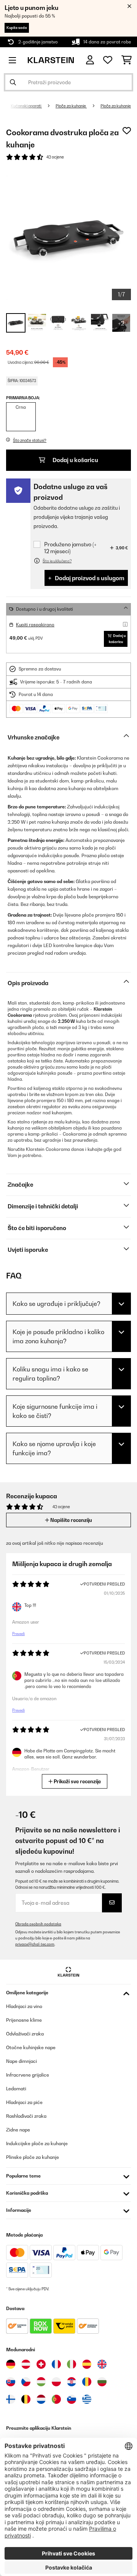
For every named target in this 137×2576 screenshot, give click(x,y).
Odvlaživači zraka (25, 2034)
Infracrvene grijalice (28, 2075)
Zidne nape (18, 2130)
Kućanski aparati (26, 106)
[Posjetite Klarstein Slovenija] (72, 2399)
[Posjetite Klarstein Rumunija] (87, 2382)
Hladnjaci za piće (24, 2102)
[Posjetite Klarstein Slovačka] (11, 2382)
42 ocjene (55, 157)
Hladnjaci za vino (24, 2006)
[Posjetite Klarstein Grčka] (87, 2400)
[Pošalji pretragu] (13, 82)
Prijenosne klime (24, 2020)
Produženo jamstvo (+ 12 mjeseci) (70, 548)
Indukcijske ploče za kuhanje (37, 2143)
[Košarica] (127, 60)
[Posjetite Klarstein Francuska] (56, 2364)
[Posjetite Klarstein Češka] (26, 2382)
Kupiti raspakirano (35, 625)
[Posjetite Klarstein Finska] (11, 2399)
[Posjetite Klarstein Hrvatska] (72, 2382)
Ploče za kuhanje (71, 106)
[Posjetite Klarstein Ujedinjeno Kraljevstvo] (102, 2364)
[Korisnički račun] (90, 60)
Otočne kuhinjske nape (31, 2047)
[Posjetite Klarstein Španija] (87, 2364)
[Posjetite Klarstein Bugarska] (102, 2382)
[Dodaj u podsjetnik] (127, 131)
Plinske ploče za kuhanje (33, 2157)
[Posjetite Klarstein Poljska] (56, 2382)
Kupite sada (17, 28)
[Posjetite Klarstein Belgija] (26, 2399)
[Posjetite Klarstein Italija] (72, 2364)
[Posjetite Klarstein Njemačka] (11, 2364)
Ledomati (16, 2089)
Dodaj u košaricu (75, 460)
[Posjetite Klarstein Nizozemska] (41, 2399)
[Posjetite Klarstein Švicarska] (41, 2364)
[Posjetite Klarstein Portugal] (56, 2399)
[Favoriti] (108, 60)
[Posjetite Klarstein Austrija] (26, 2364)
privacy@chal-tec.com (35, 1944)
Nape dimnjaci (22, 2061)
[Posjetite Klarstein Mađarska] (41, 2382)
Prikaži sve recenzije (77, 1781)
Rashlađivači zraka (26, 2116)
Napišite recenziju (71, 1520)
